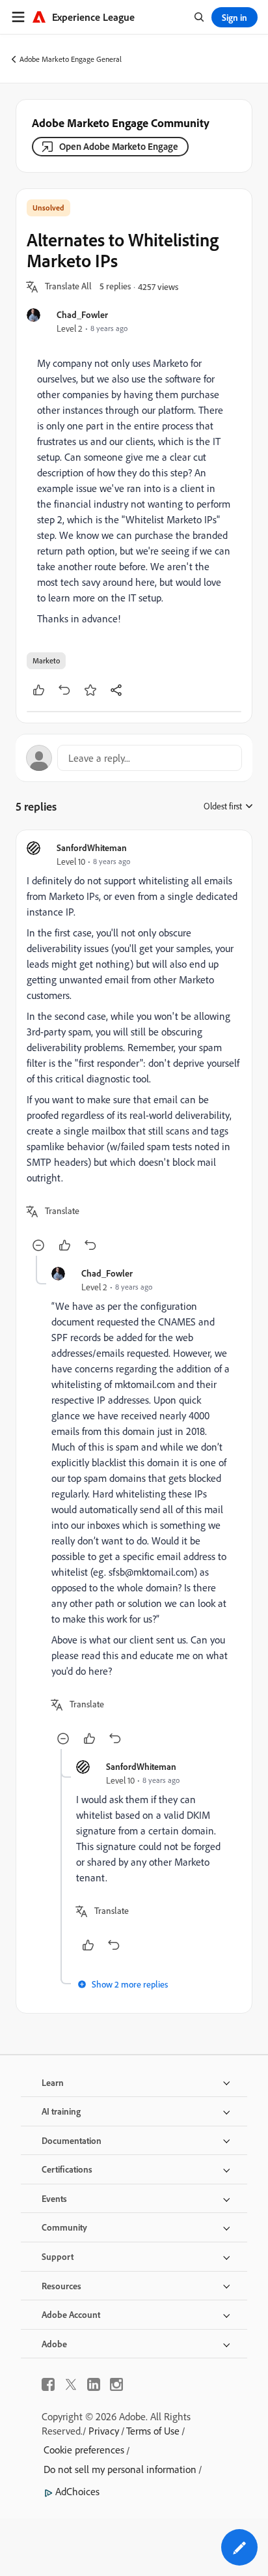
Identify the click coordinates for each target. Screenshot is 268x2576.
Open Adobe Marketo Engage (119, 146)
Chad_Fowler (82, 314)
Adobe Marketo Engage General (71, 59)
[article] (134, 1048)
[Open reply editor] (134, 758)
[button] (68, 287)
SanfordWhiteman (92, 847)
